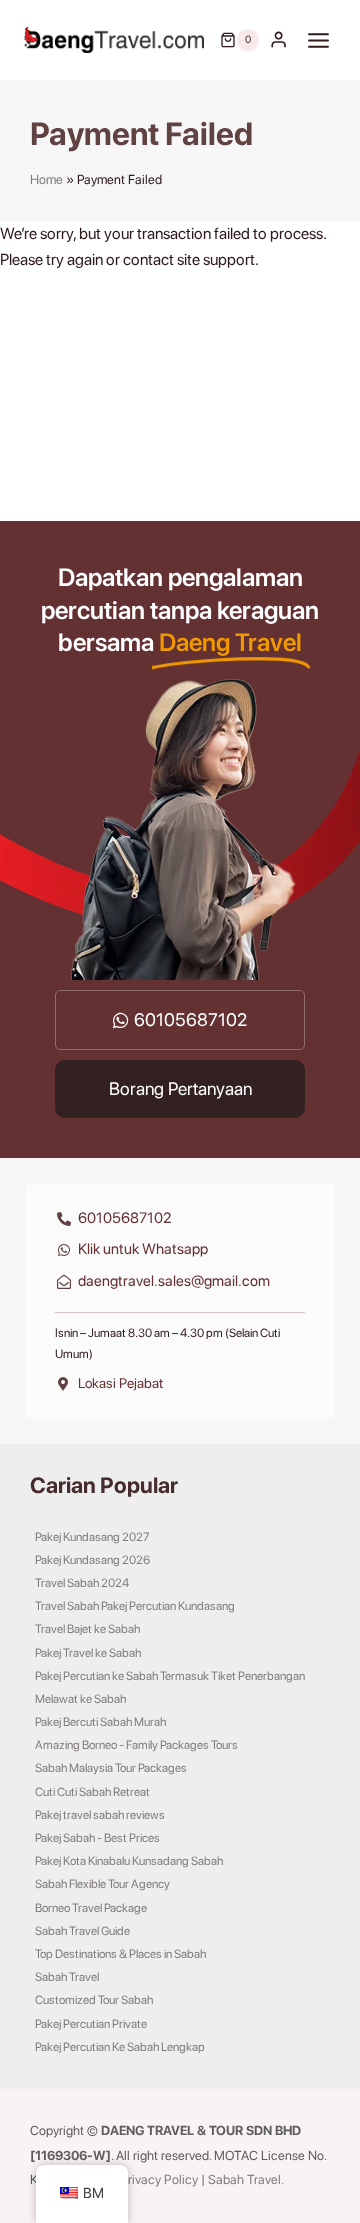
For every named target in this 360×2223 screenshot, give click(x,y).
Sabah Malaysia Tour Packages (111, 1768)
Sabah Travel (67, 1977)
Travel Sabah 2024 (82, 1583)
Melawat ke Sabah (80, 1699)
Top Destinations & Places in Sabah (120, 1954)
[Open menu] (319, 40)
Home (46, 179)
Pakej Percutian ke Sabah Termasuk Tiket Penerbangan (170, 1676)
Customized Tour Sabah (94, 2000)
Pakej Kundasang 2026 (92, 1560)
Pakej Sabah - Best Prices (97, 1838)
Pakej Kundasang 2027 (92, 1537)
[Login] (278, 40)
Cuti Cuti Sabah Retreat (92, 1792)
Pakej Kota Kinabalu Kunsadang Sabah (129, 1861)
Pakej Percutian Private (91, 2024)
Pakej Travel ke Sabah (88, 1653)
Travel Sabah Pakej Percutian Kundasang (135, 1606)
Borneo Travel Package (91, 1908)
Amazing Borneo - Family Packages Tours (136, 1745)
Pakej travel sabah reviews (100, 1815)
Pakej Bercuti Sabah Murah (100, 1722)
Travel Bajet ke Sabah (87, 1629)
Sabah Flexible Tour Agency (102, 1884)
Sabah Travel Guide (82, 1931)
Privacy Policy (159, 2179)
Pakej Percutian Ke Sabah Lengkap (120, 2047)
